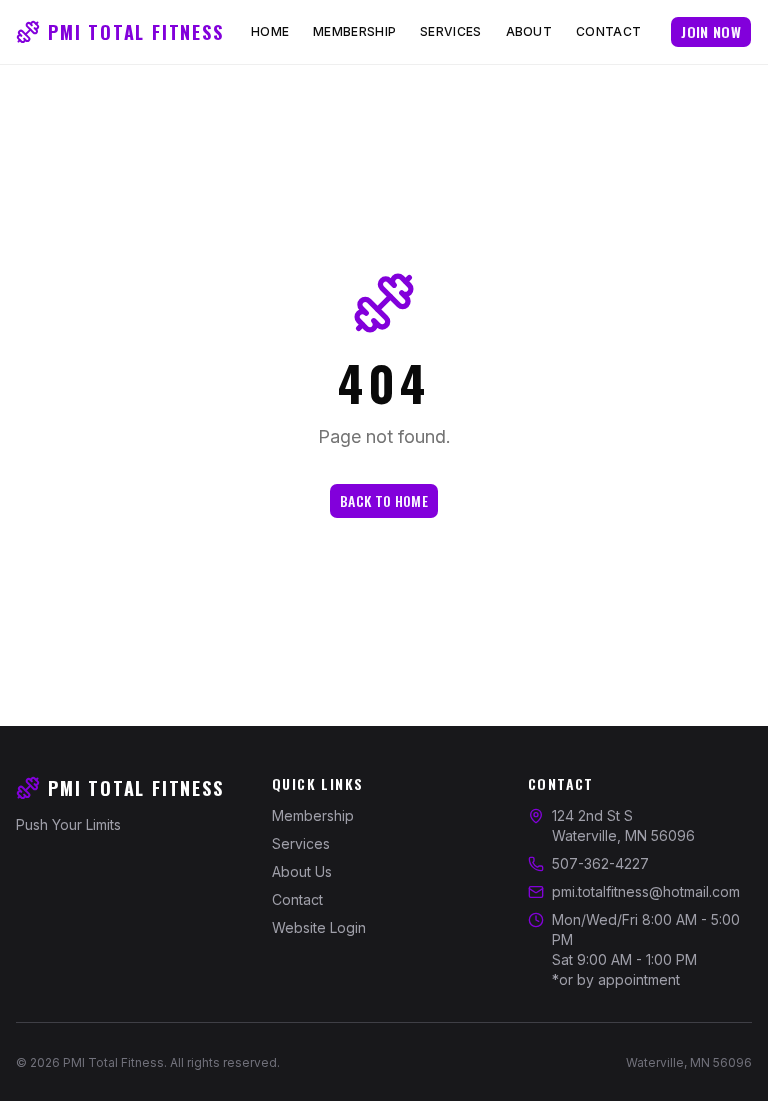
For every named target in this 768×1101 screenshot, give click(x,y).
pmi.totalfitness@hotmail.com (646, 891)
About (529, 31)
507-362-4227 (600, 863)
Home (270, 31)
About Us (302, 871)
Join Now (711, 31)
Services (450, 31)
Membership (354, 31)
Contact (608, 31)
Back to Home (384, 500)
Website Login (319, 927)
